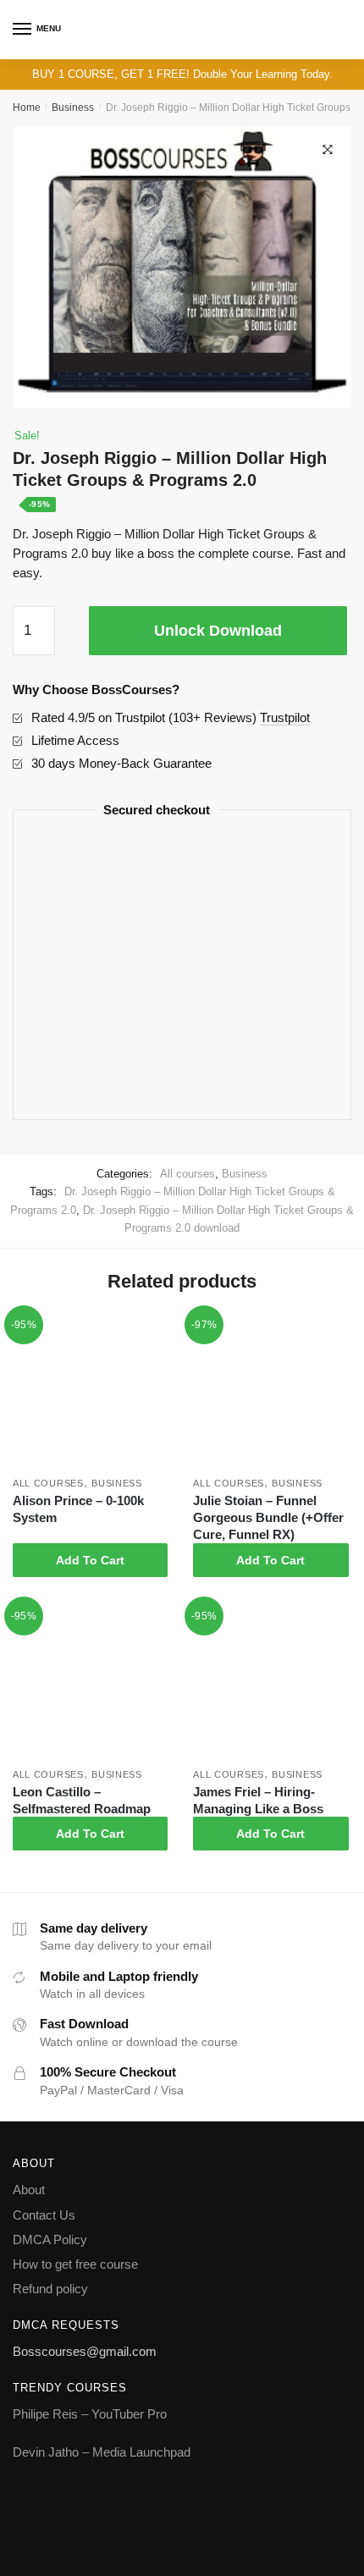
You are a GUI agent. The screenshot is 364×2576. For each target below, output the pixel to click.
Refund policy (50, 2289)
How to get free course (75, 2264)
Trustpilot (285, 717)
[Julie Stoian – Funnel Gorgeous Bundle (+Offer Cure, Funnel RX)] (270, 1391)
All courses (188, 1174)
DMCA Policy (50, 2240)
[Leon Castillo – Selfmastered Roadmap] (90, 1682)
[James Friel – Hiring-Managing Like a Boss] (270, 1682)
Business (73, 108)
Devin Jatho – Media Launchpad (102, 2452)
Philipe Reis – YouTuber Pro (90, 2414)
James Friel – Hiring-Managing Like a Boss (258, 1800)
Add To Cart (90, 1560)
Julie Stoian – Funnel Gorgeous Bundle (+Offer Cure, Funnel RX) (268, 1517)
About (29, 2190)
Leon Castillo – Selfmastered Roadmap (82, 1800)
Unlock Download (218, 631)
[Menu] (23, 30)
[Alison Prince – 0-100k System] (90, 1391)
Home (27, 108)
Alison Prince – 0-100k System (78, 1509)
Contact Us (44, 2215)
